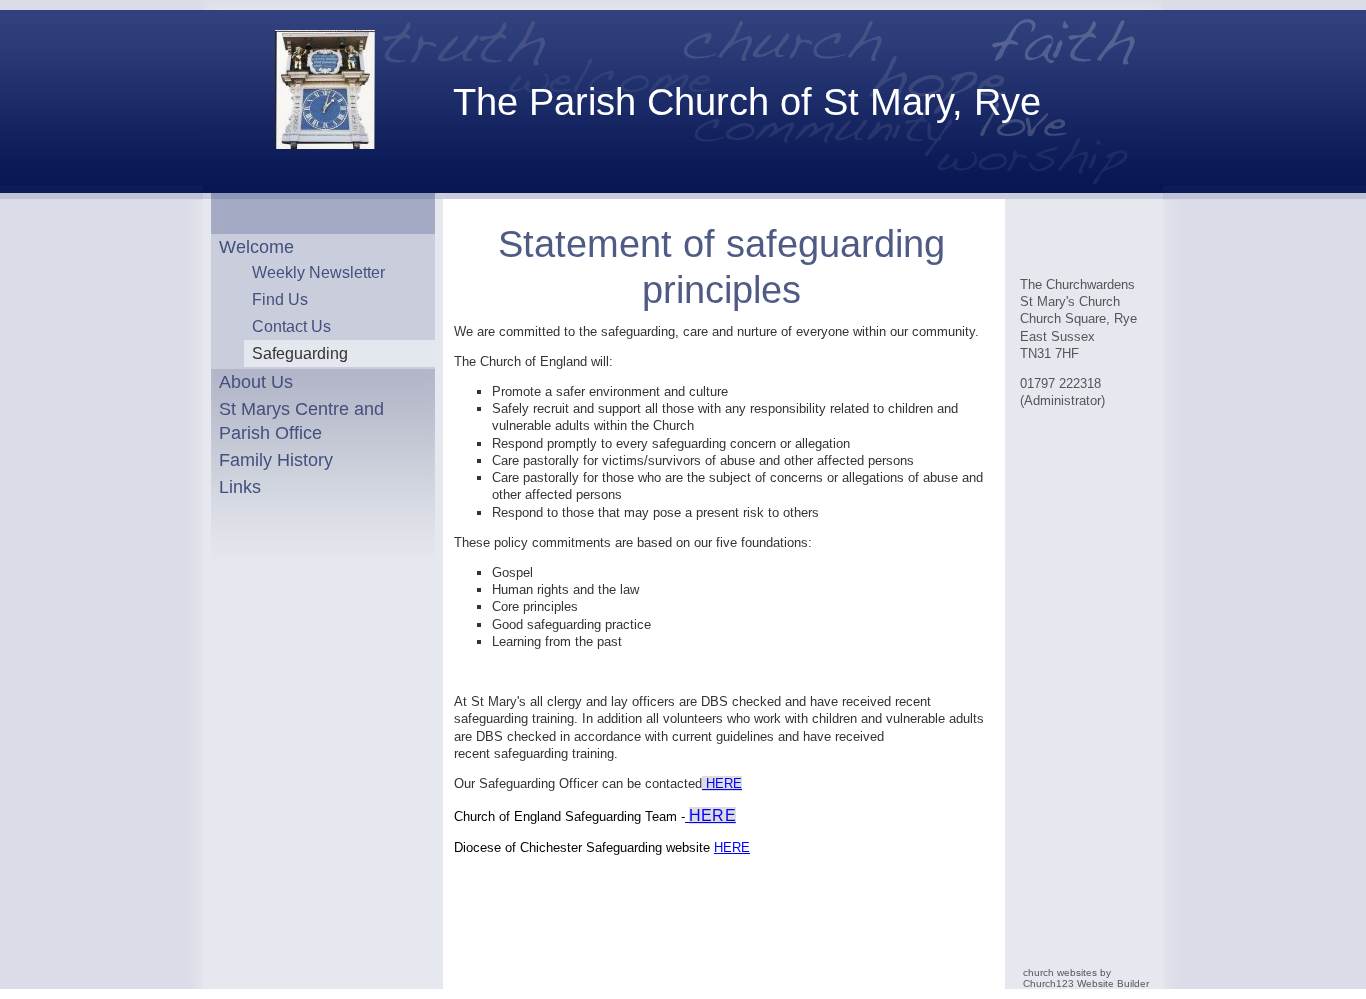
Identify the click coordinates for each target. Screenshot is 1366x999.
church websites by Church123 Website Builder (1086, 978)
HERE (724, 783)
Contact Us (291, 326)
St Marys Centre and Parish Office (301, 420)
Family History (276, 460)
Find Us (280, 299)
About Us (256, 382)
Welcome (256, 247)
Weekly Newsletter (318, 272)
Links (240, 487)
